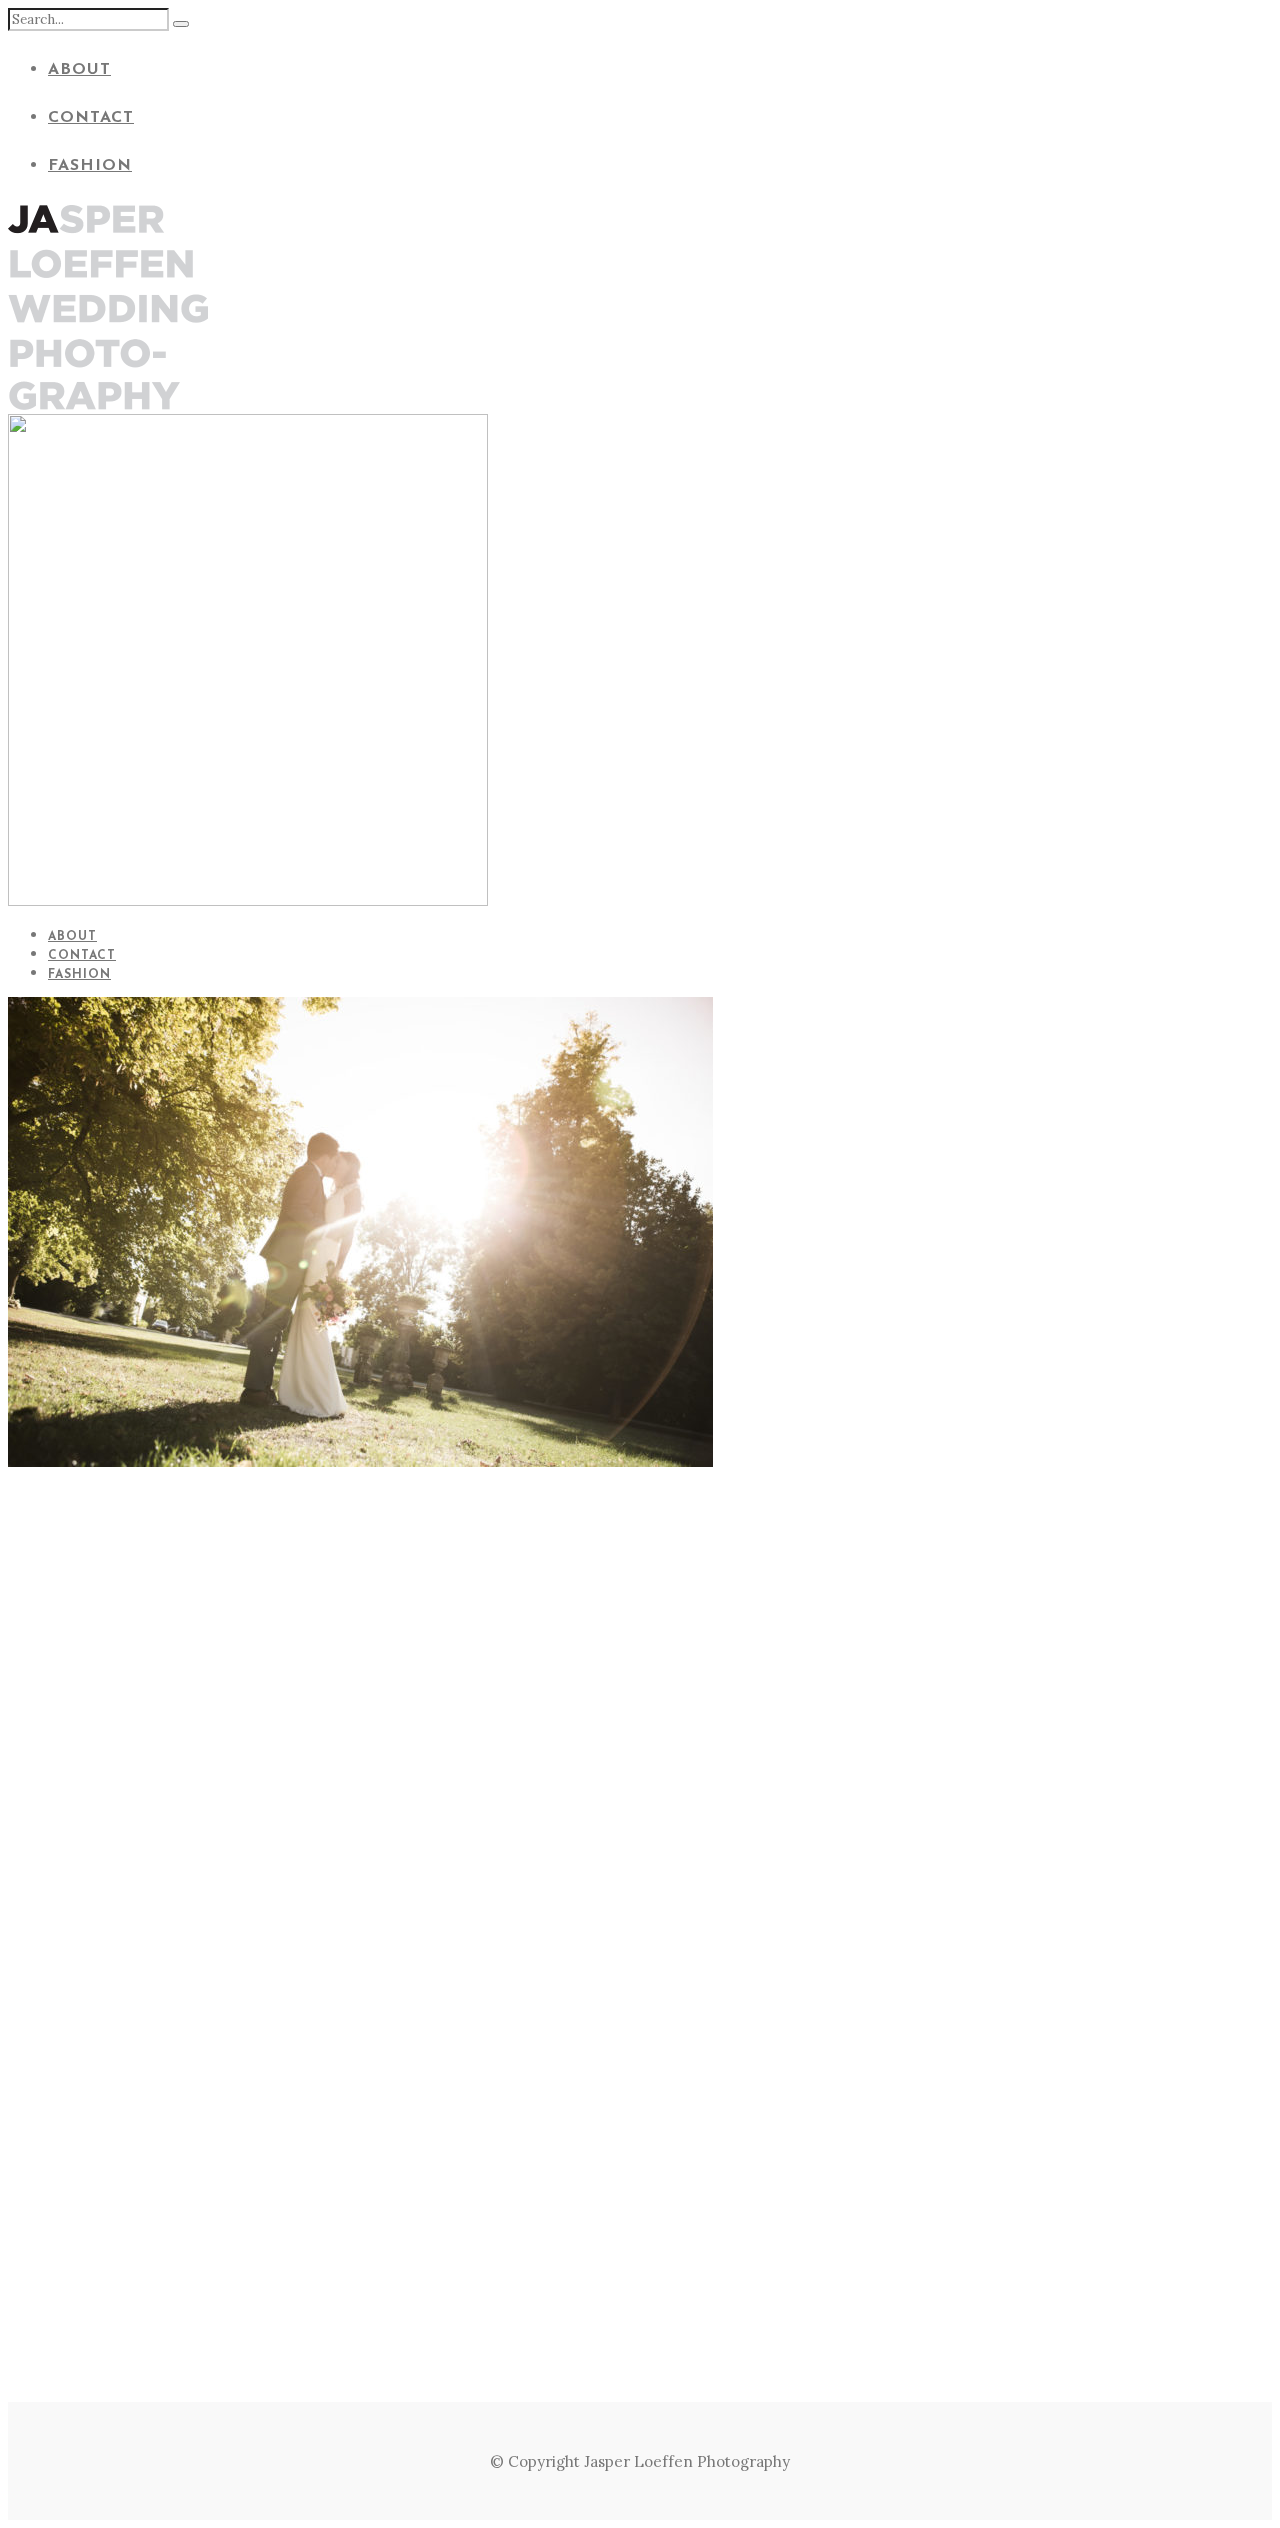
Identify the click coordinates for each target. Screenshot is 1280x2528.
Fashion (90, 166)
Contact (91, 118)
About (79, 70)
